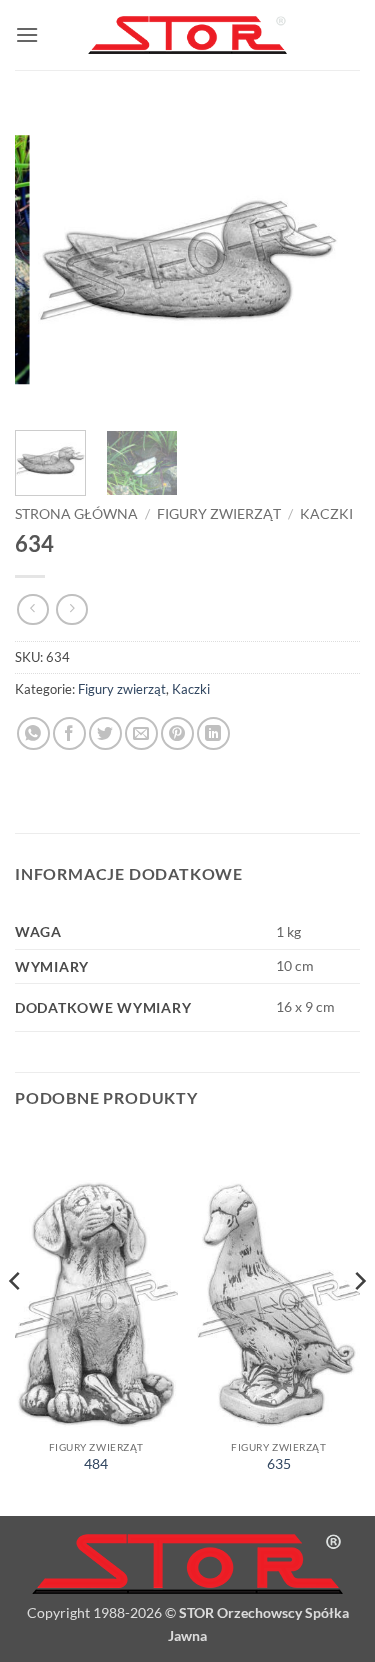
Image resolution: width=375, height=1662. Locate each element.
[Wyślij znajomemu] (141, 733)
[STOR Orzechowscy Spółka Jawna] (188, 35)
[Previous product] (71, 609)
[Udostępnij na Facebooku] (69, 733)
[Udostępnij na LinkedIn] (213, 733)
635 (279, 1464)
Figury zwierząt (219, 514)
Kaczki (326, 514)
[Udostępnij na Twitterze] (105, 733)
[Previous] (47, 260)
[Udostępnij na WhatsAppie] (33, 733)
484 (96, 1464)
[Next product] (32, 609)
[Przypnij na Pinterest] (177, 733)
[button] (27, 34)
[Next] (328, 260)
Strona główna (76, 514)
